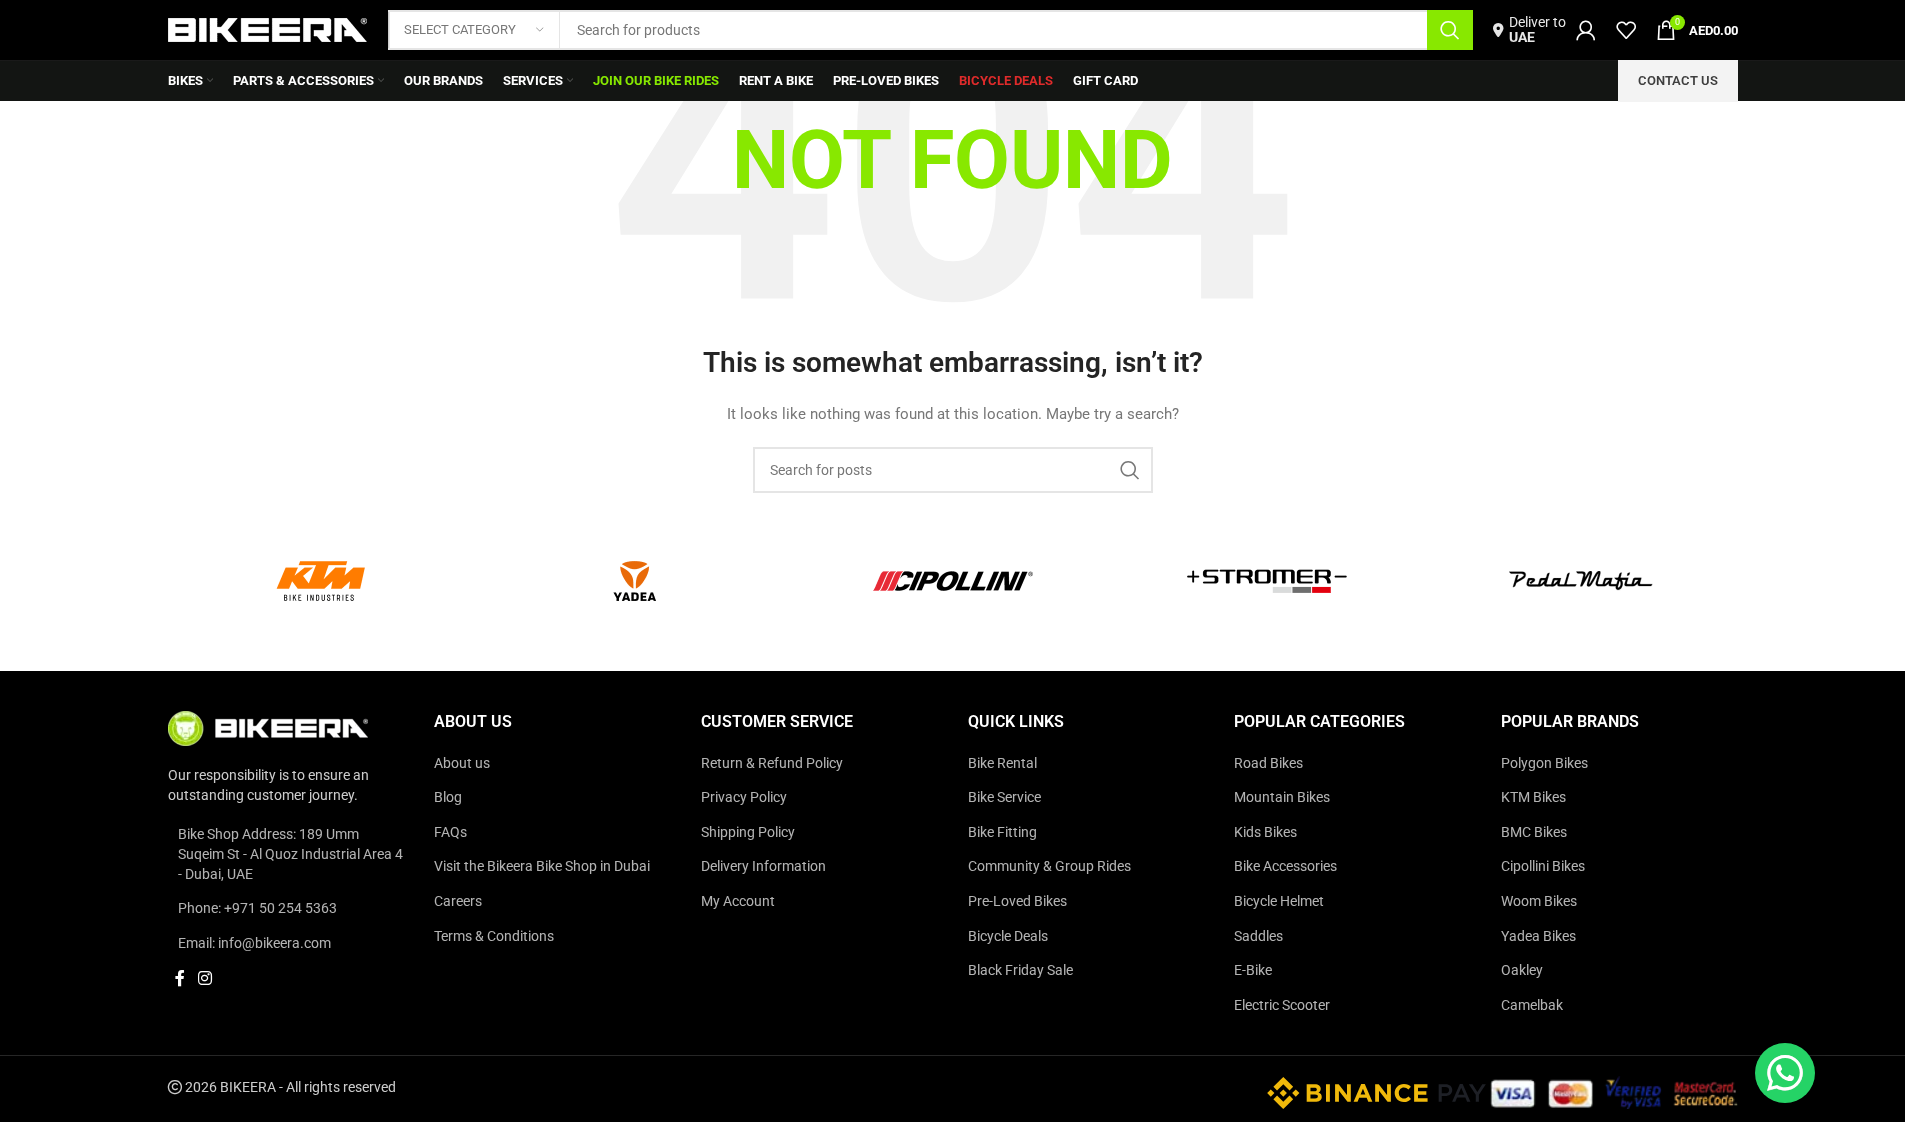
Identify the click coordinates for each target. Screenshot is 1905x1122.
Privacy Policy (744, 797)
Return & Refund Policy (772, 763)
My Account (738, 901)
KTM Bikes (1533, 797)
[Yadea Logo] (639, 581)
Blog (448, 797)
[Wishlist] (1626, 30)
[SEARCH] (1450, 30)
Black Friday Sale (1020, 970)
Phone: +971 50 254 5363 (257, 908)
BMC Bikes (1534, 832)
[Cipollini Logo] (953, 581)
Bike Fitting (1002, 832)
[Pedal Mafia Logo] (1581, 581)
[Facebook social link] (180, 978)
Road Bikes (1268, 763)
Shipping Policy (748, 832)
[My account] (1586, 30)
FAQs (450, 832)
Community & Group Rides (1049, 866)
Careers (458, 901)
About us (462, 763)
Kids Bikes (1265, 832)
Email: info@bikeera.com (254, 943)
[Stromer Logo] (1267, 581)
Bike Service (1004, 797)
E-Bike (1253, 970)
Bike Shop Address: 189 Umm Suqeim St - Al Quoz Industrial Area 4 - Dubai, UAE (290, 853)
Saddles (1258, 936)
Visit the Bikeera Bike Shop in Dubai (542, 866)
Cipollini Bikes (1543, 866)
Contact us (1678, 80)
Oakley (1522, 970)
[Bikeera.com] (268, 727)
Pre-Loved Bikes (1017, 901)
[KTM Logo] (325, 581)
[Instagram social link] (205, 978)
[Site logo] (268, 29)
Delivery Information (763, 866)
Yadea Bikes (1538, 936)
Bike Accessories (1285, 866)
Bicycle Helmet (1279, 901)
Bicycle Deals (1008, 936)
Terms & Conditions (494, 936)
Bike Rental (1002, 763)
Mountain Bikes (1282, 797)
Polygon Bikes (1544, 763)
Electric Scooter (1282, 1005)
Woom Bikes (1539, 901)
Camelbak (1532, 1005)
